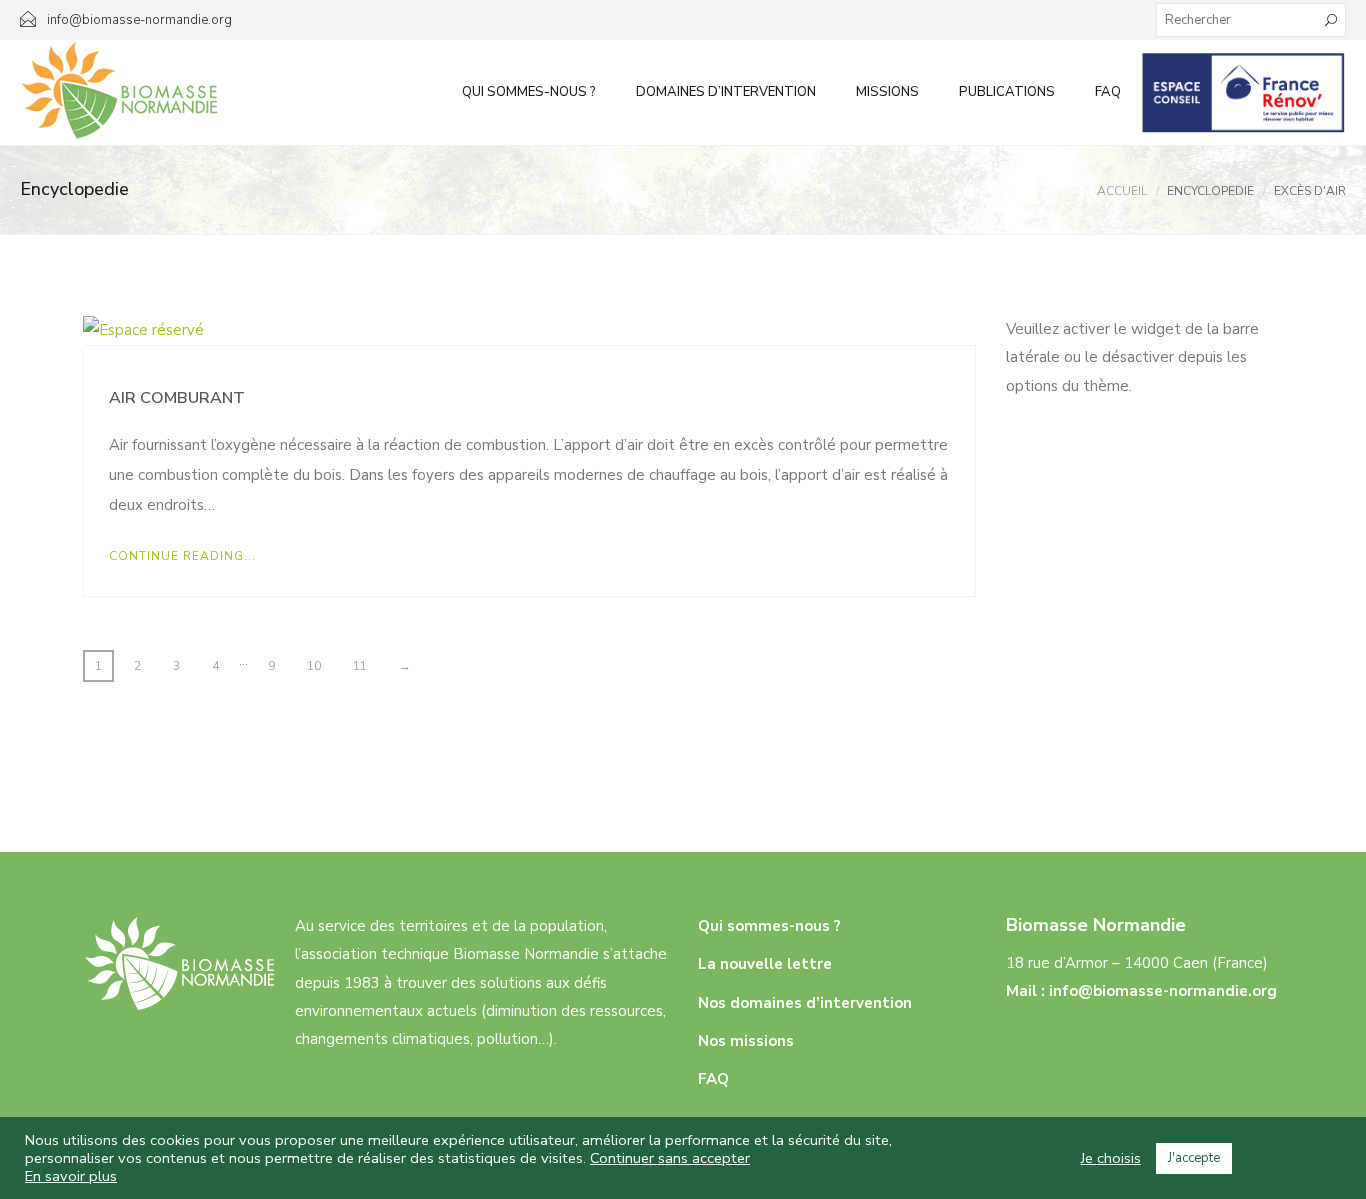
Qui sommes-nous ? (529, 92)
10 (314, 666)
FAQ (1108, 92)
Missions (887, 92)
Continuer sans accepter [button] (670, 1158)
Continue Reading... (182, 556)
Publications (1007, 92)
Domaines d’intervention (726, 92)
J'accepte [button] (1194, 1158)
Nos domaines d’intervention (805, 1003)
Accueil (1122, 191)
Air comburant (177, 398)
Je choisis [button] (1111, 1158)
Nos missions (746, 1041)
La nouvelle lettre (765, 964)
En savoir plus (71, 1176)
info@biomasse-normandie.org (1163, 991)
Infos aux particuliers (1243, 92)
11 (360, 666)
